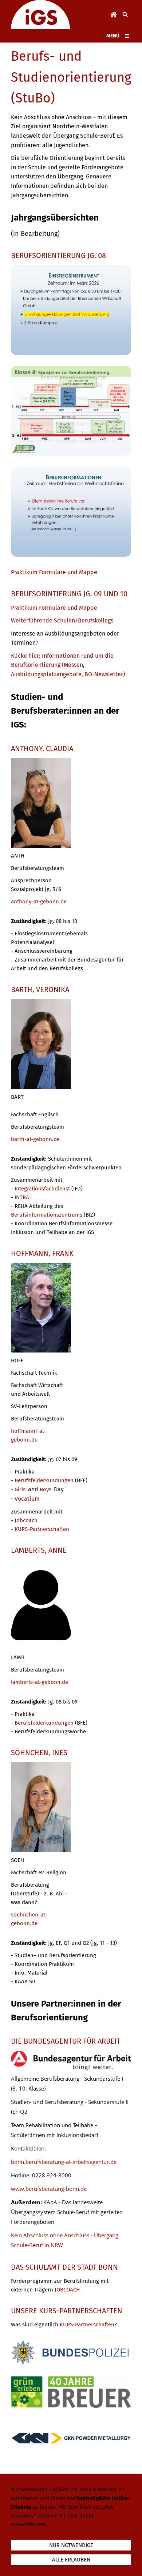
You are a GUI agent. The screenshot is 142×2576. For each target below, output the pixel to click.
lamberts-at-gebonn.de (40, 1682)
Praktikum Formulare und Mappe (54, 608)
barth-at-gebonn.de (35, 1139)
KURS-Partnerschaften (42, 1529)
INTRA (22, 1197)
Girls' (21, 1489)
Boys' (47, 1489)
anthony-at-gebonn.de (39, 902)
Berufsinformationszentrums (47, 1215)
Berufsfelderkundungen (44, 1480)
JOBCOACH (67, 2290)
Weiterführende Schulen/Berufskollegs (62, 620)
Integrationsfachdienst (42, 1189)
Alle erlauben (71, 2560)
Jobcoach (26, 1520)
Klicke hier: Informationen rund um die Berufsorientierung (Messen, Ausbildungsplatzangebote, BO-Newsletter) (68, 665)
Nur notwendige (71, 2545)
